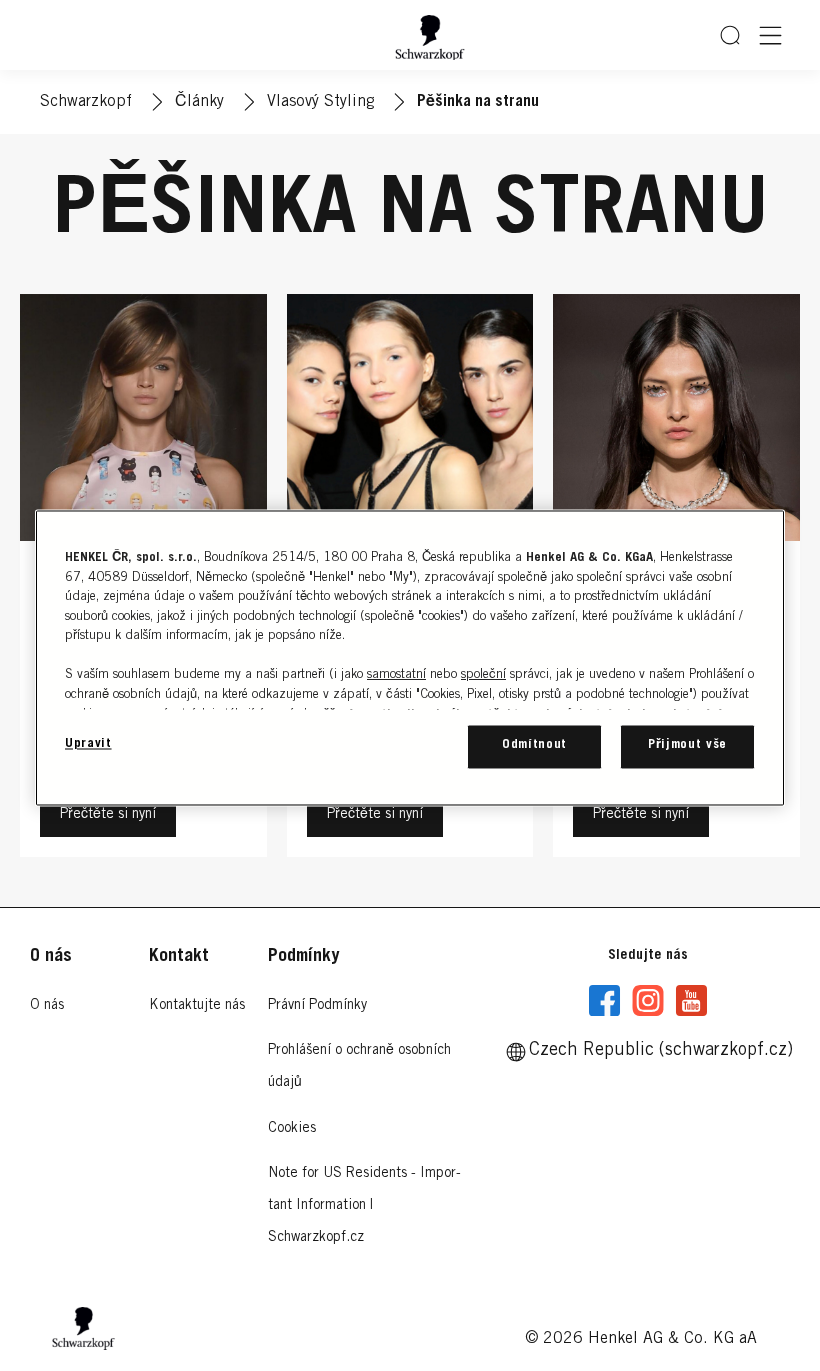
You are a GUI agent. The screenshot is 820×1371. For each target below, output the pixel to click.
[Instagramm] (648, 1001)
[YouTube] (691, 1001)
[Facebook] (605, 1001)
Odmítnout (534, 746)
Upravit (88, 745)
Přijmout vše (687, 746)
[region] (410, 658)
